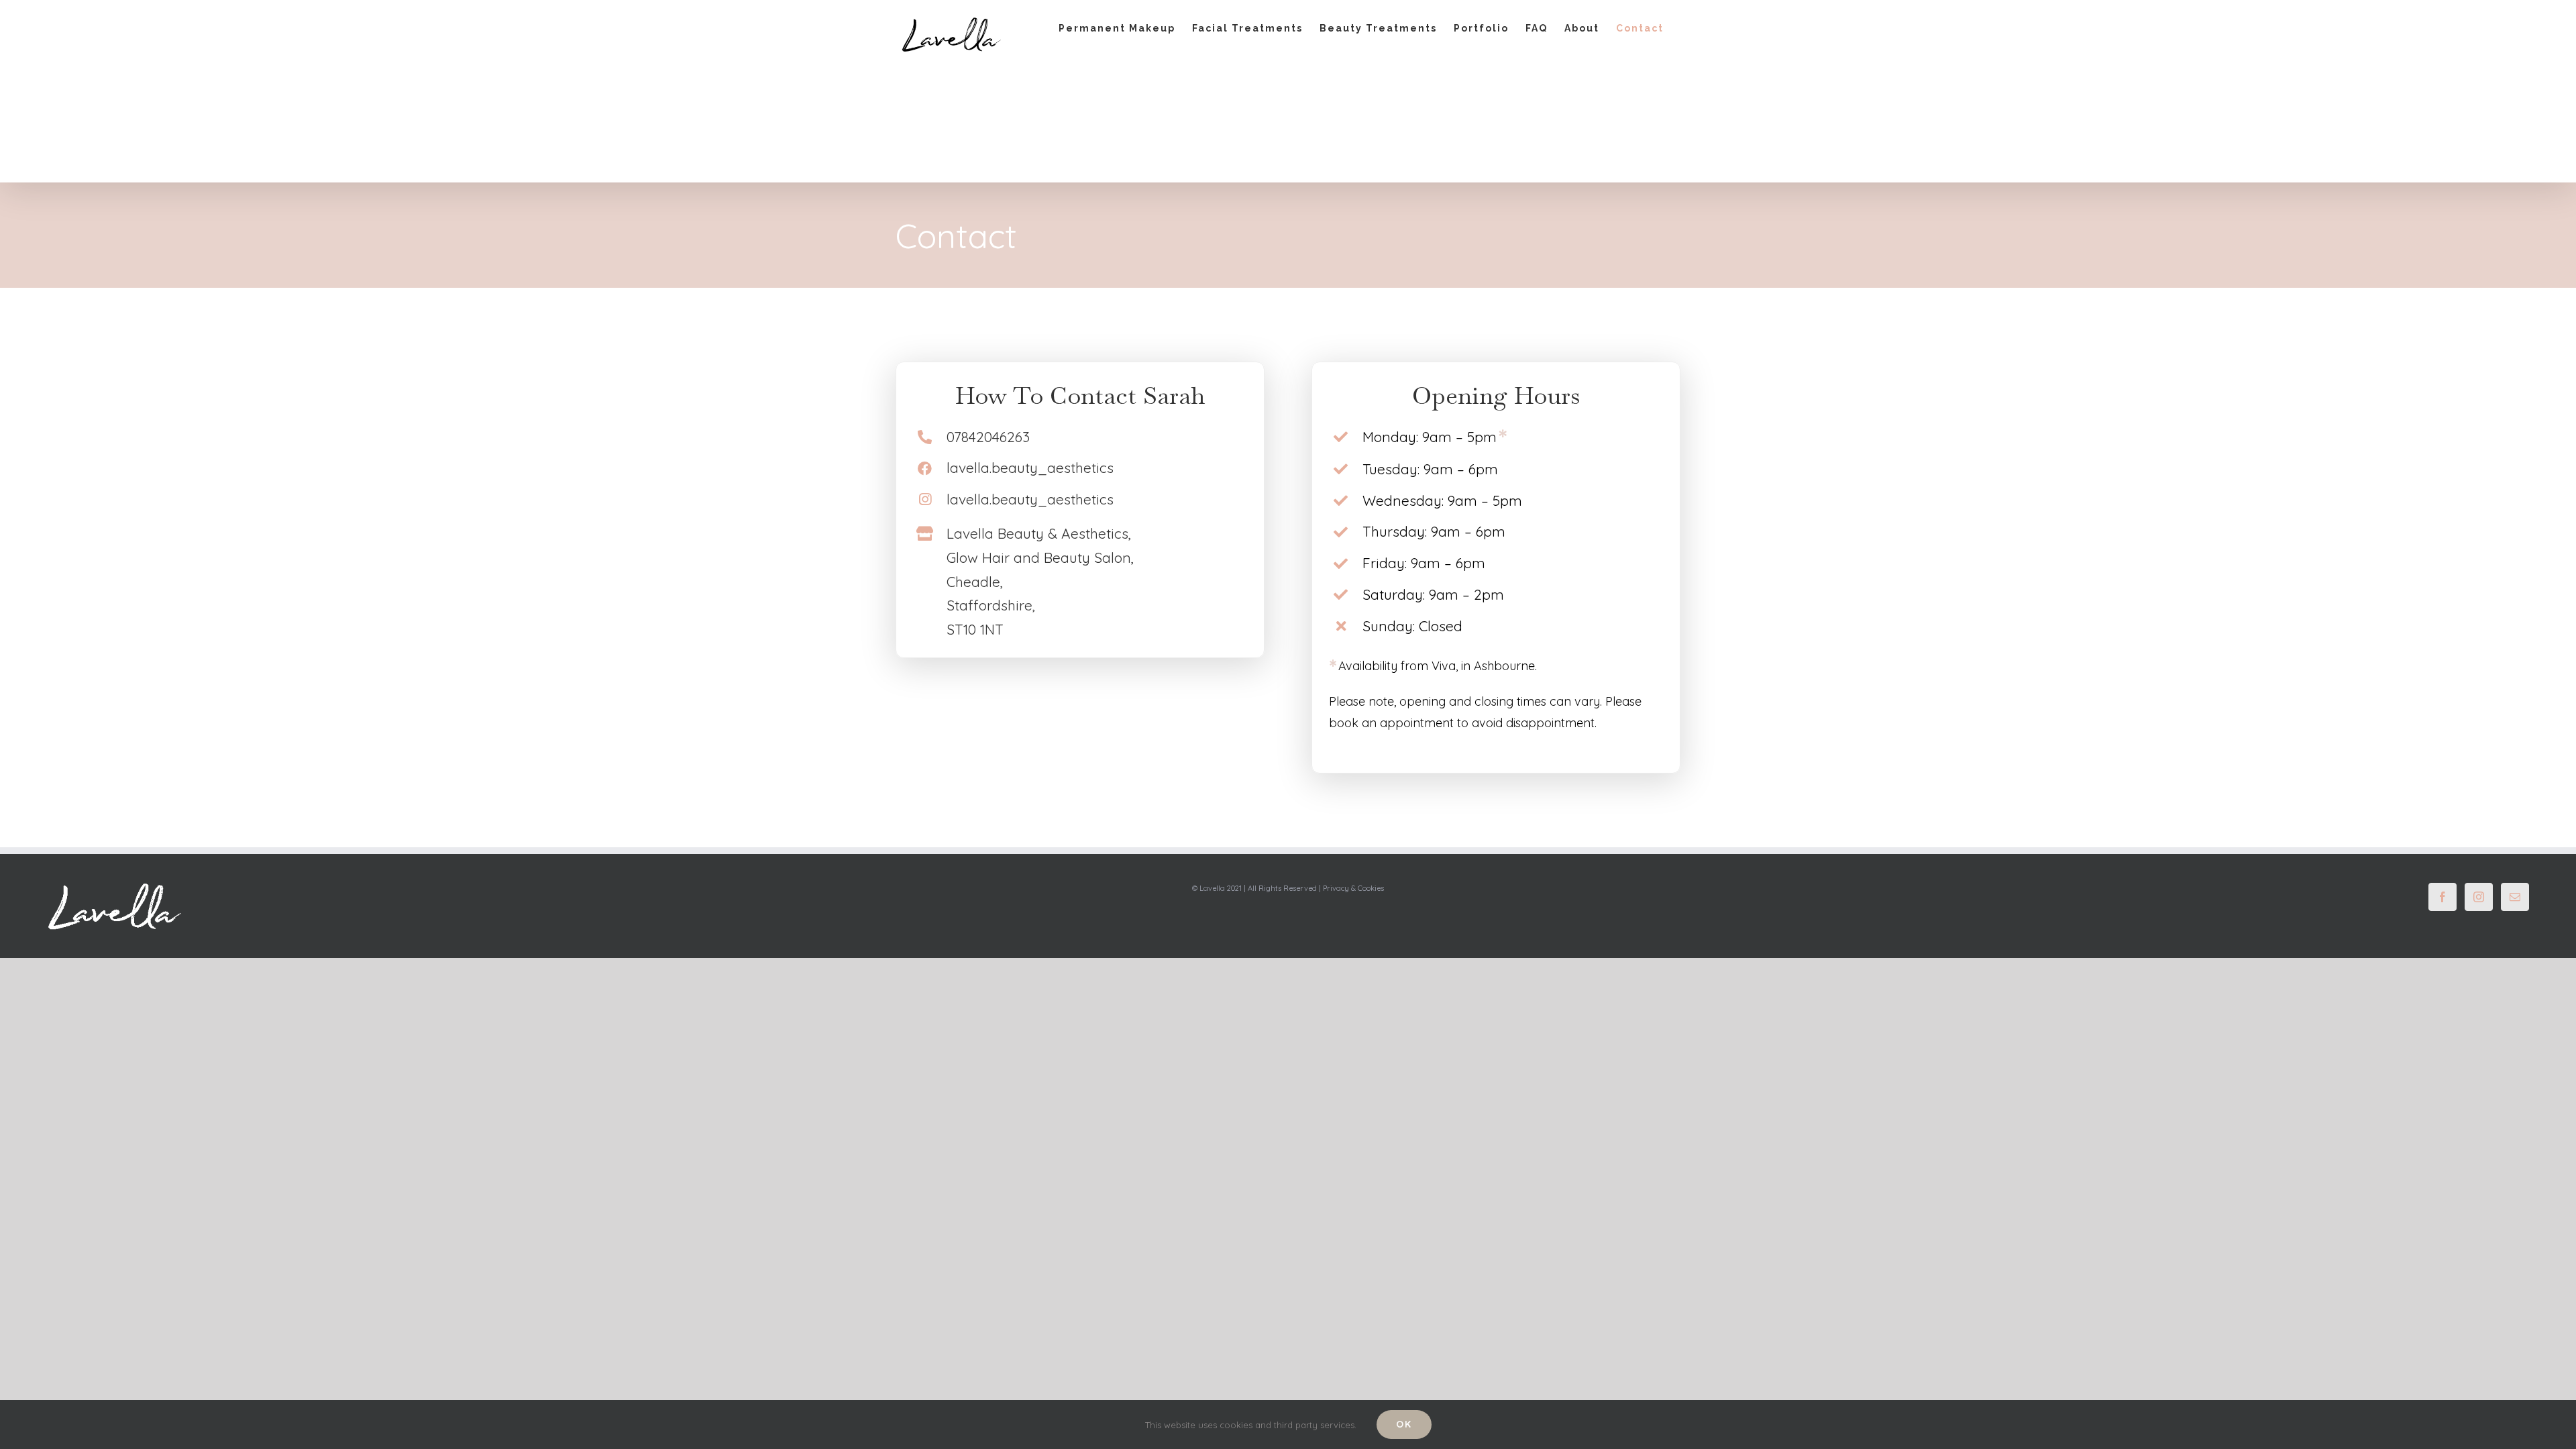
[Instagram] (2479, 897)
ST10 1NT (975, 629)
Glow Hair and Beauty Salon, (1040, 557)
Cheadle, (975, 582)
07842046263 (988, 437)
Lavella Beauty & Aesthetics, (1039, 533)
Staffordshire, (991, 605)
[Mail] (2515, 897)
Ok (1404, 1424)
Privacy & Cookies (1353, 888)
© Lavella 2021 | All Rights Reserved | (1257, 888)
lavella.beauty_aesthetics (1030, 468)
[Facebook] (2443, 897)
